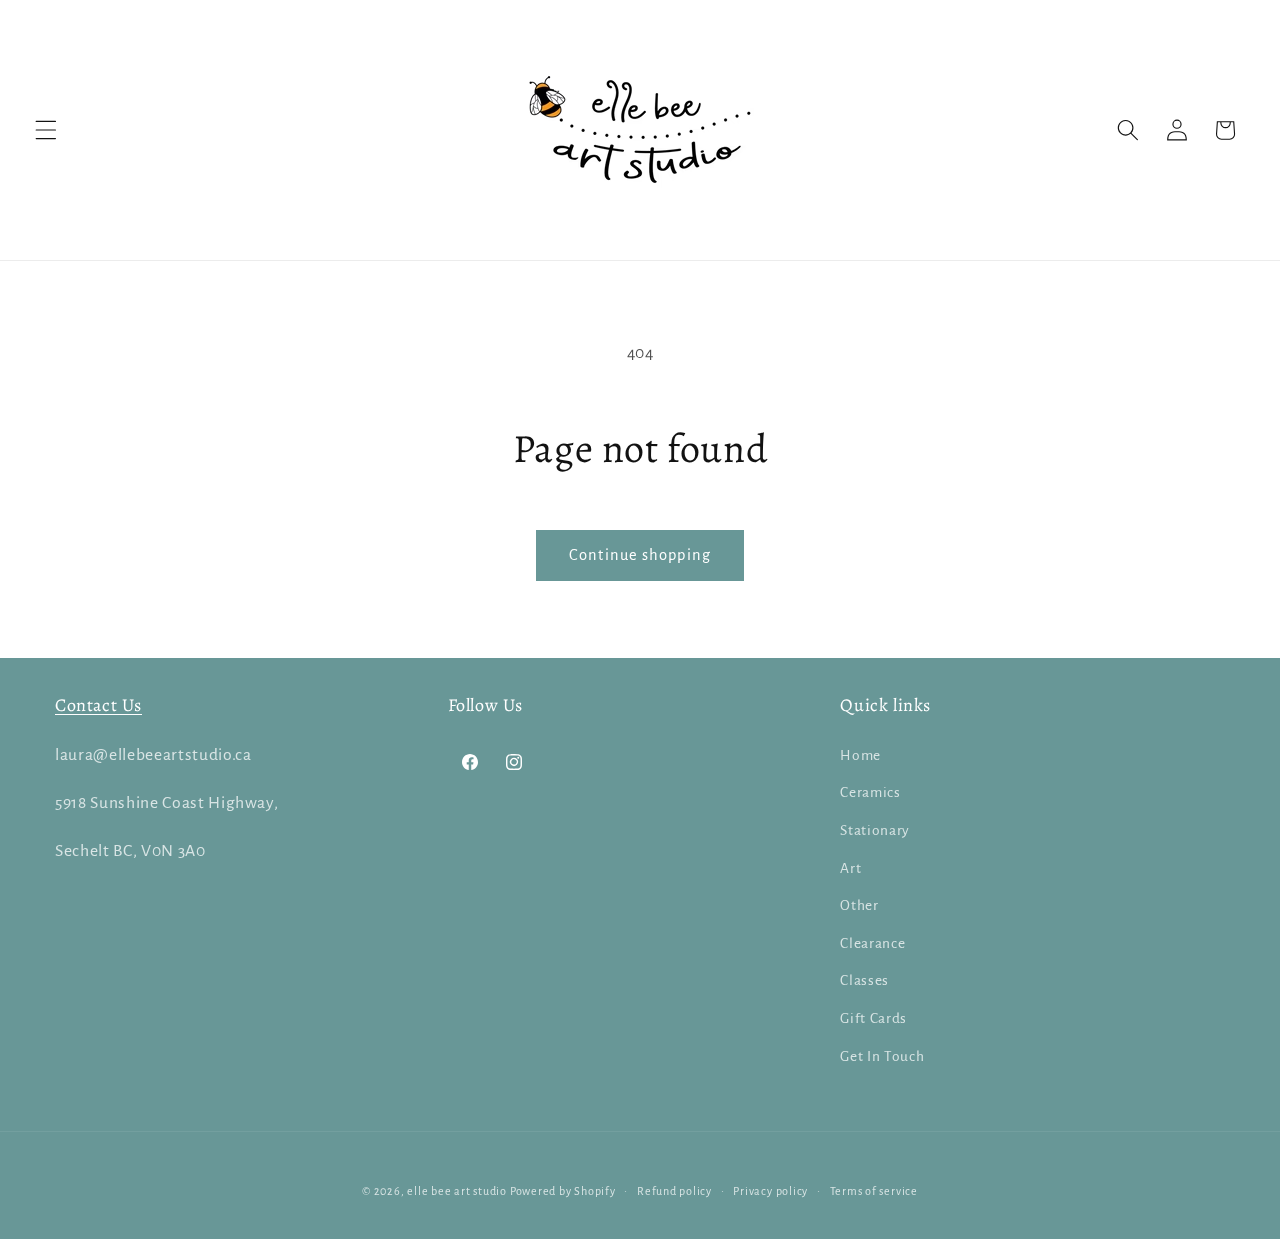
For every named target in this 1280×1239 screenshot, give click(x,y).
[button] (46, 130)
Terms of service (874, 1191)
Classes (864, 980)
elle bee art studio (457, 1191)
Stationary (875, 830)
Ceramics (870, 792)
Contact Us (98, 705)
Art (850, 868)
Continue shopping (640, 555)
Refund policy (674, 1191)
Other (859, 905)
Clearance (872, 943)
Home (860, 755)
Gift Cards (873, 1018)
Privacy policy (770, 1191)
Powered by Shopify (563, 1191)
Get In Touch (882, 1056)
